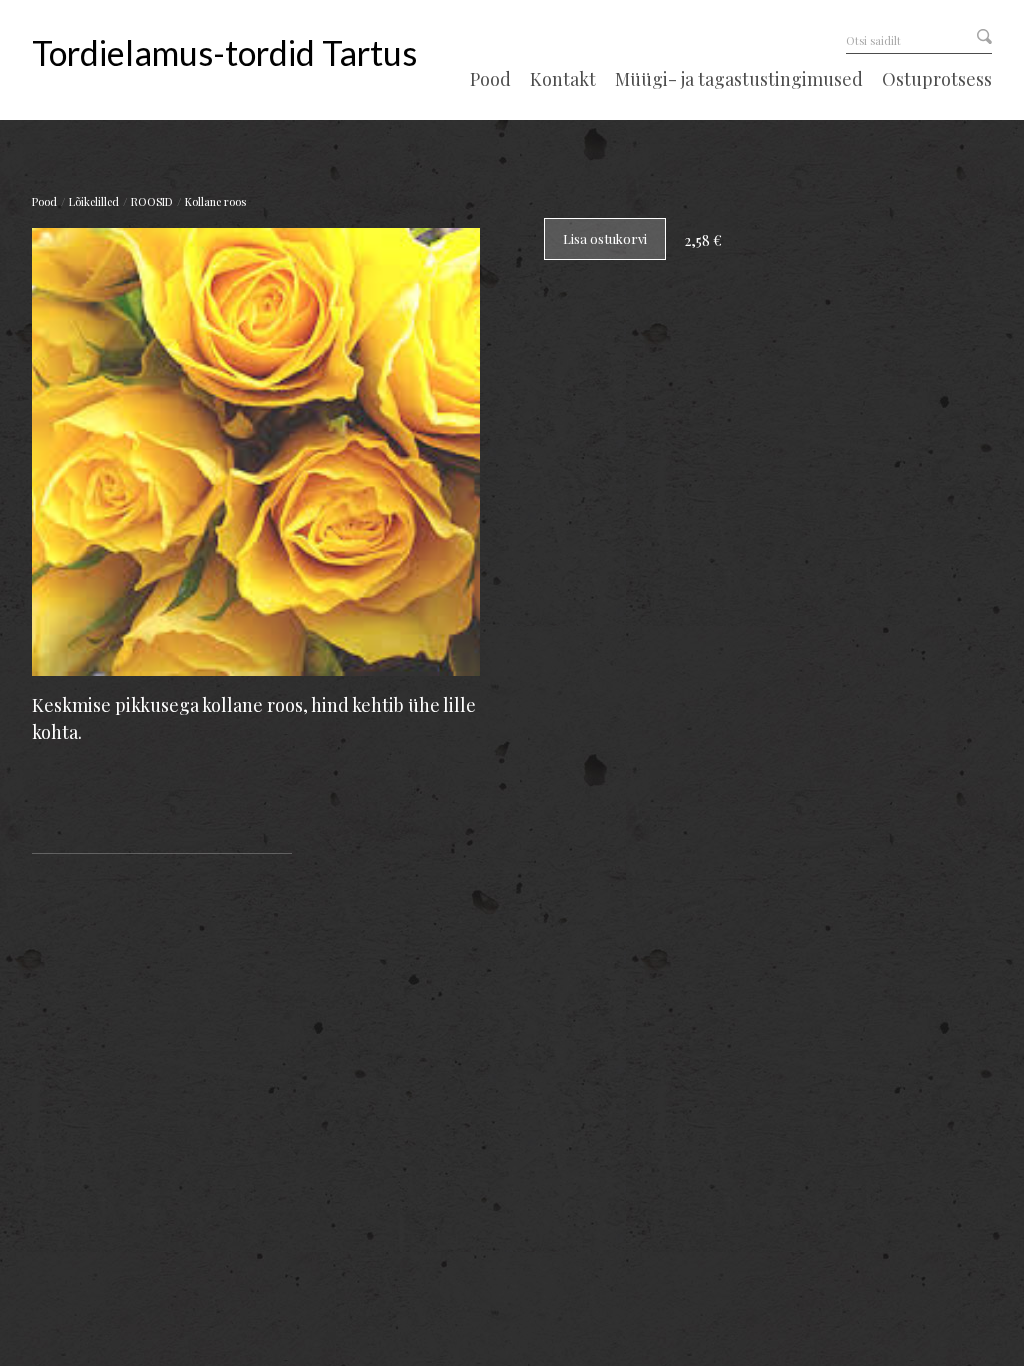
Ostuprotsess (937, 80)
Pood (490, 80)
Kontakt (563, 80)
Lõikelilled (94, 201)
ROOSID (152, 201)
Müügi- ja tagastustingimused (739, 80)
